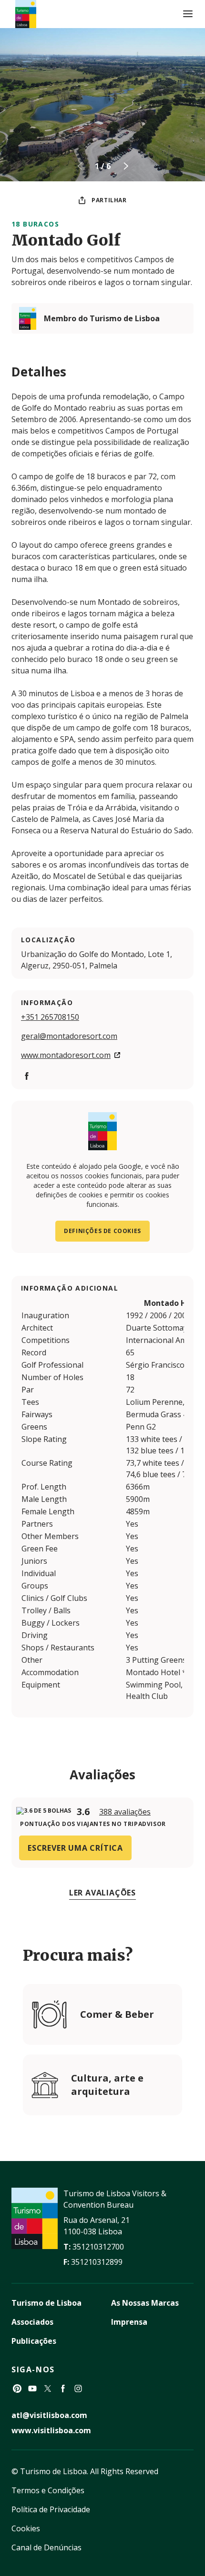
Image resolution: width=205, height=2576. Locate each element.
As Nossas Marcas (145, 2303)
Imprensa (129, 2322)
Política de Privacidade (51, 2509)
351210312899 (97, 2262)
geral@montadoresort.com (69, 1036)
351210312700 (98, 2247)
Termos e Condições (48, 2490)
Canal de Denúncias (46, 2547)
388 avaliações (125, 1812)
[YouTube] (32, 2388)
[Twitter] (48, 2388)
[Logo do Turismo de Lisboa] (26, 14)
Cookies (26, 2528)
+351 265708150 (50, 1017)
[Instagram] (78, 2388)
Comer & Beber (117, 2014)
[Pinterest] (17, 2388)
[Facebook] (27, 1076)
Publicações (34, 2341)
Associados (32, 2322)
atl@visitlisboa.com (49, 2415)
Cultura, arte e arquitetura (107, 2085)
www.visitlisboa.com (51, 2430)
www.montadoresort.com (66, 1055)
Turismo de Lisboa (46, 2303)
